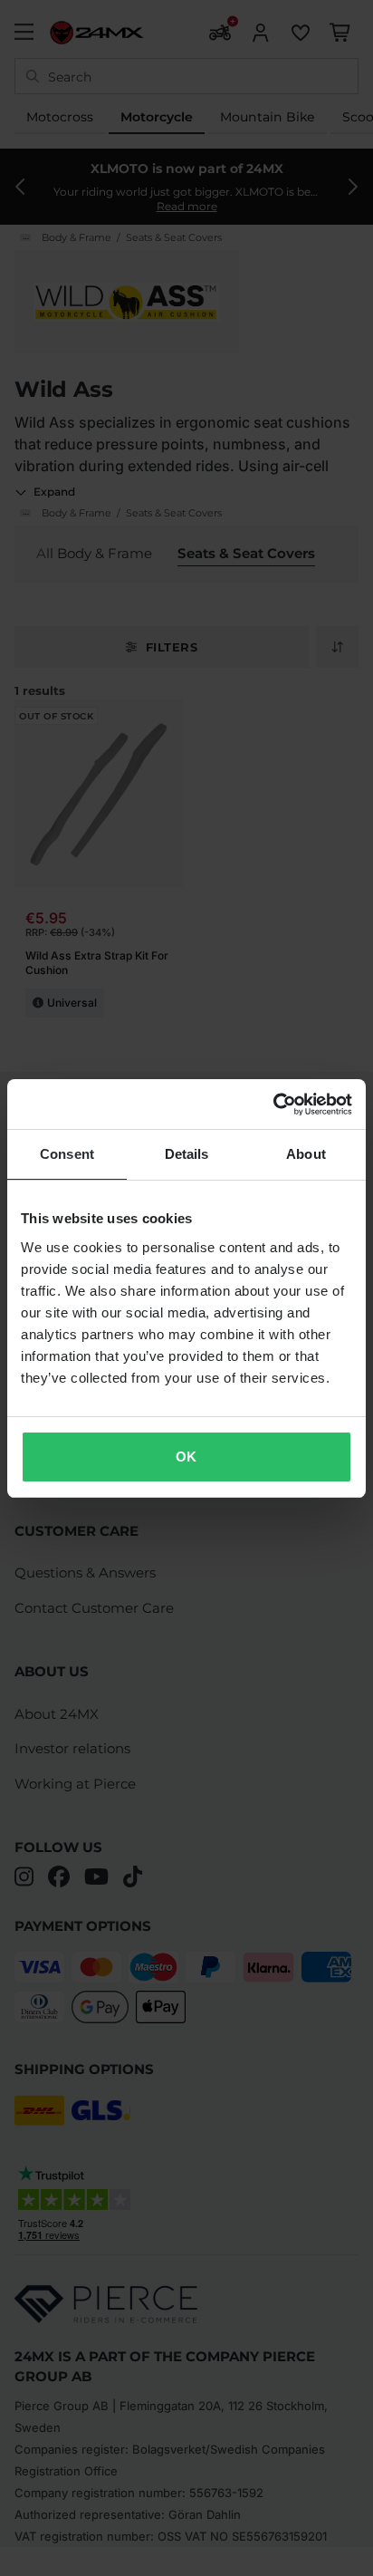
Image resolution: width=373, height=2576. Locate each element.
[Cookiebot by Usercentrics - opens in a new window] (273, 1105)
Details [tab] (187, 1154)
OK (186, 1457)
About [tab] (306, 1154)
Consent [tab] (67, 1154)
